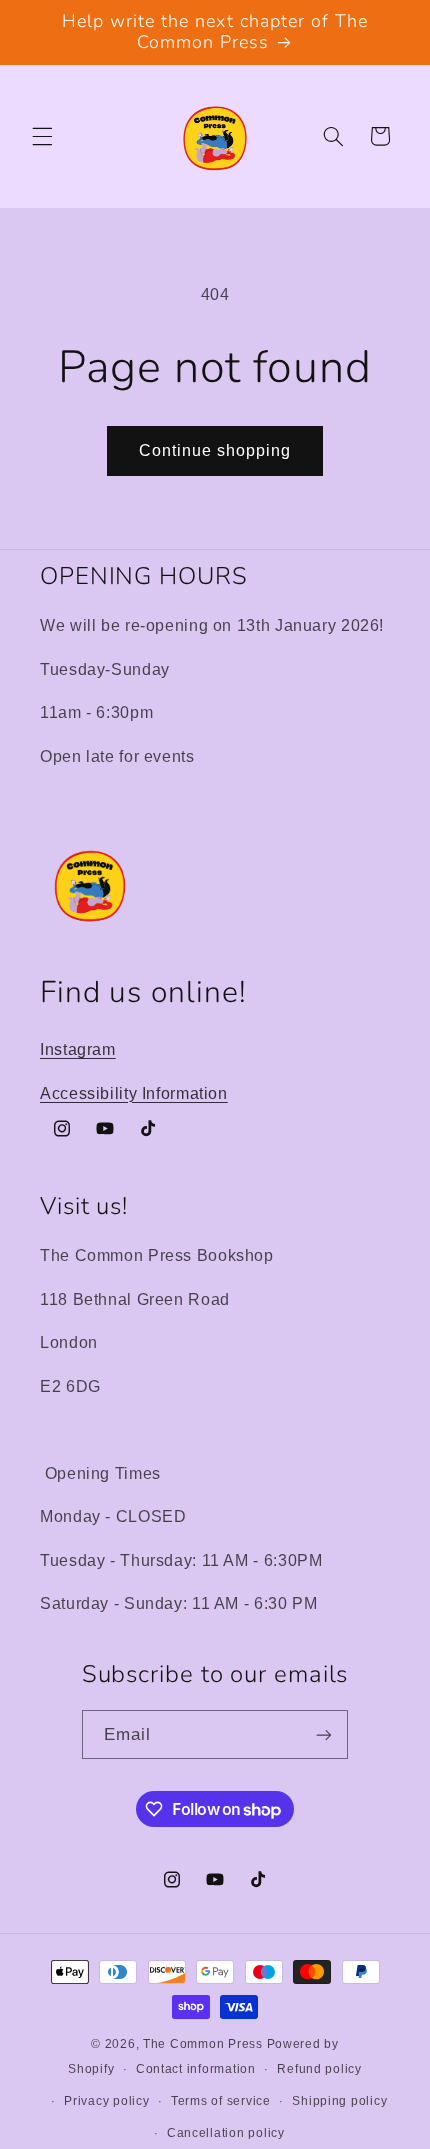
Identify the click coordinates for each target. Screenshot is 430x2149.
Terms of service (221, 2101)
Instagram (78, 1049)
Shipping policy (339, 2101)
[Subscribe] (324, 1734)
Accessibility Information (134, 1093)
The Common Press (203, 2044)
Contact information (196, 2069)
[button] (42, 136)
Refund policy (319, 2069)
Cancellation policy (226, 2133)
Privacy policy (106, 2101)
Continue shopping (215, 450)
